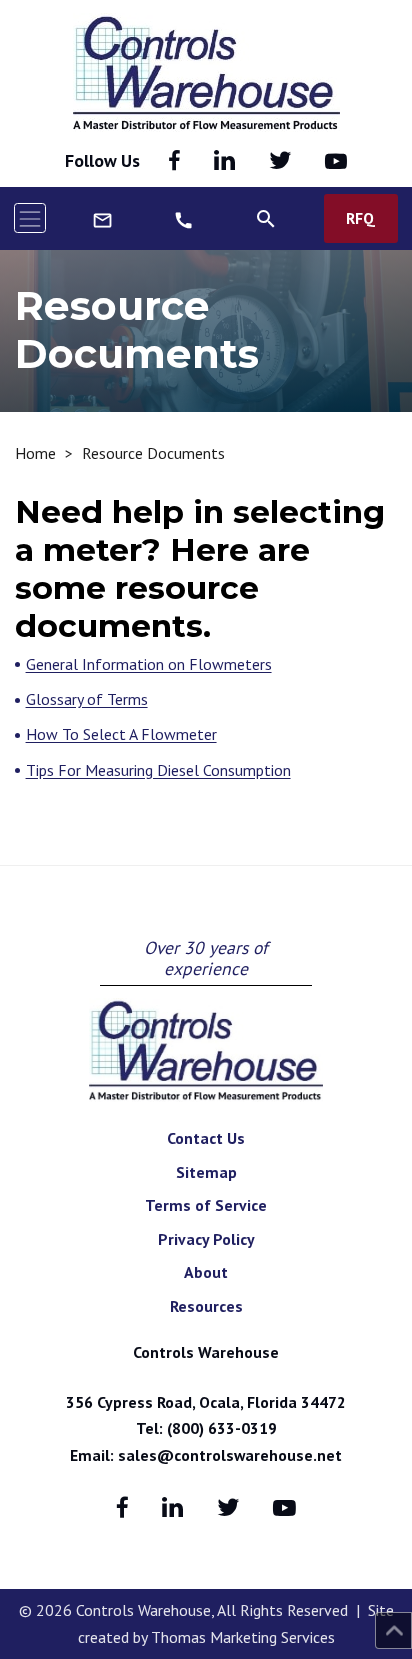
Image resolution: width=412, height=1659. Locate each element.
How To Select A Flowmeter (121, 734)
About (206, 1272)
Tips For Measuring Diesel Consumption (158, 770)
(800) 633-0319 (222, 1428)
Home (35, 453)
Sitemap (206, 1172)
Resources (206, 1306)
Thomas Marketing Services (243, 1637)
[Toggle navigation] (30, 218)
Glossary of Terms (87, 699)
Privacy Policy (206, 1239)
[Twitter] (280, 161)
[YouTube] (336, 161)
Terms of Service (206, 1205)
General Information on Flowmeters (149, 664)
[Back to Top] (393, 1630)
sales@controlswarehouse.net (230, 1455)
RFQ (360, 218)
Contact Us (206, 1138)
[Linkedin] (224, 161)
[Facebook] (174, 161)
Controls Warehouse (206, 1352)
